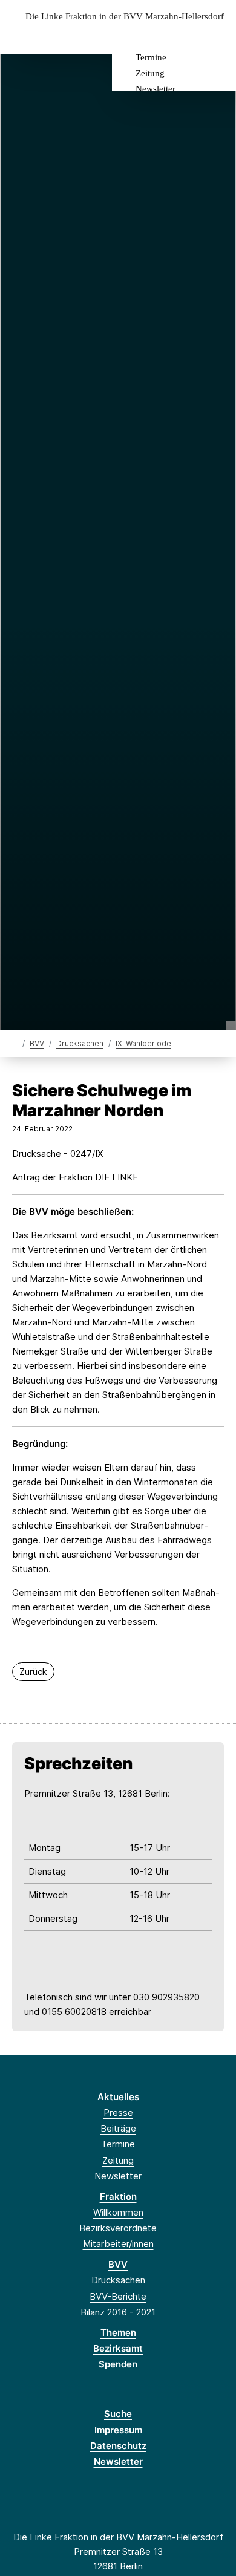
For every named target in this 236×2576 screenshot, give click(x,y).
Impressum (118, 2430)
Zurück (33, 1672)
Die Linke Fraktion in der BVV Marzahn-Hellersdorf (125, 17)
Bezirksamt (118, 2348)
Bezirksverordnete (118, 2228)
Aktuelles (118, 2097)
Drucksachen (80, 1043)
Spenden (118, 2364)
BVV (37, 1043)
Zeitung (150, 73)
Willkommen (118, 2212)
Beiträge (118, 2128)
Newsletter (156, 89)
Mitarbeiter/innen (118, 2244)
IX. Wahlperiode (143, 1043)
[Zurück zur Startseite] (15, 1043)
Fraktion (118, 2197)
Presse (118, 2113)
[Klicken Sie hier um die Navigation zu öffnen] (218, 35)
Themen (118, 2333)
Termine (151, 57)
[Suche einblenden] (184, 35)
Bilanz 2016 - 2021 (118, 2312)
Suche (118, 2414)
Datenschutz (118, 2446)
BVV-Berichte (118, 2296)
